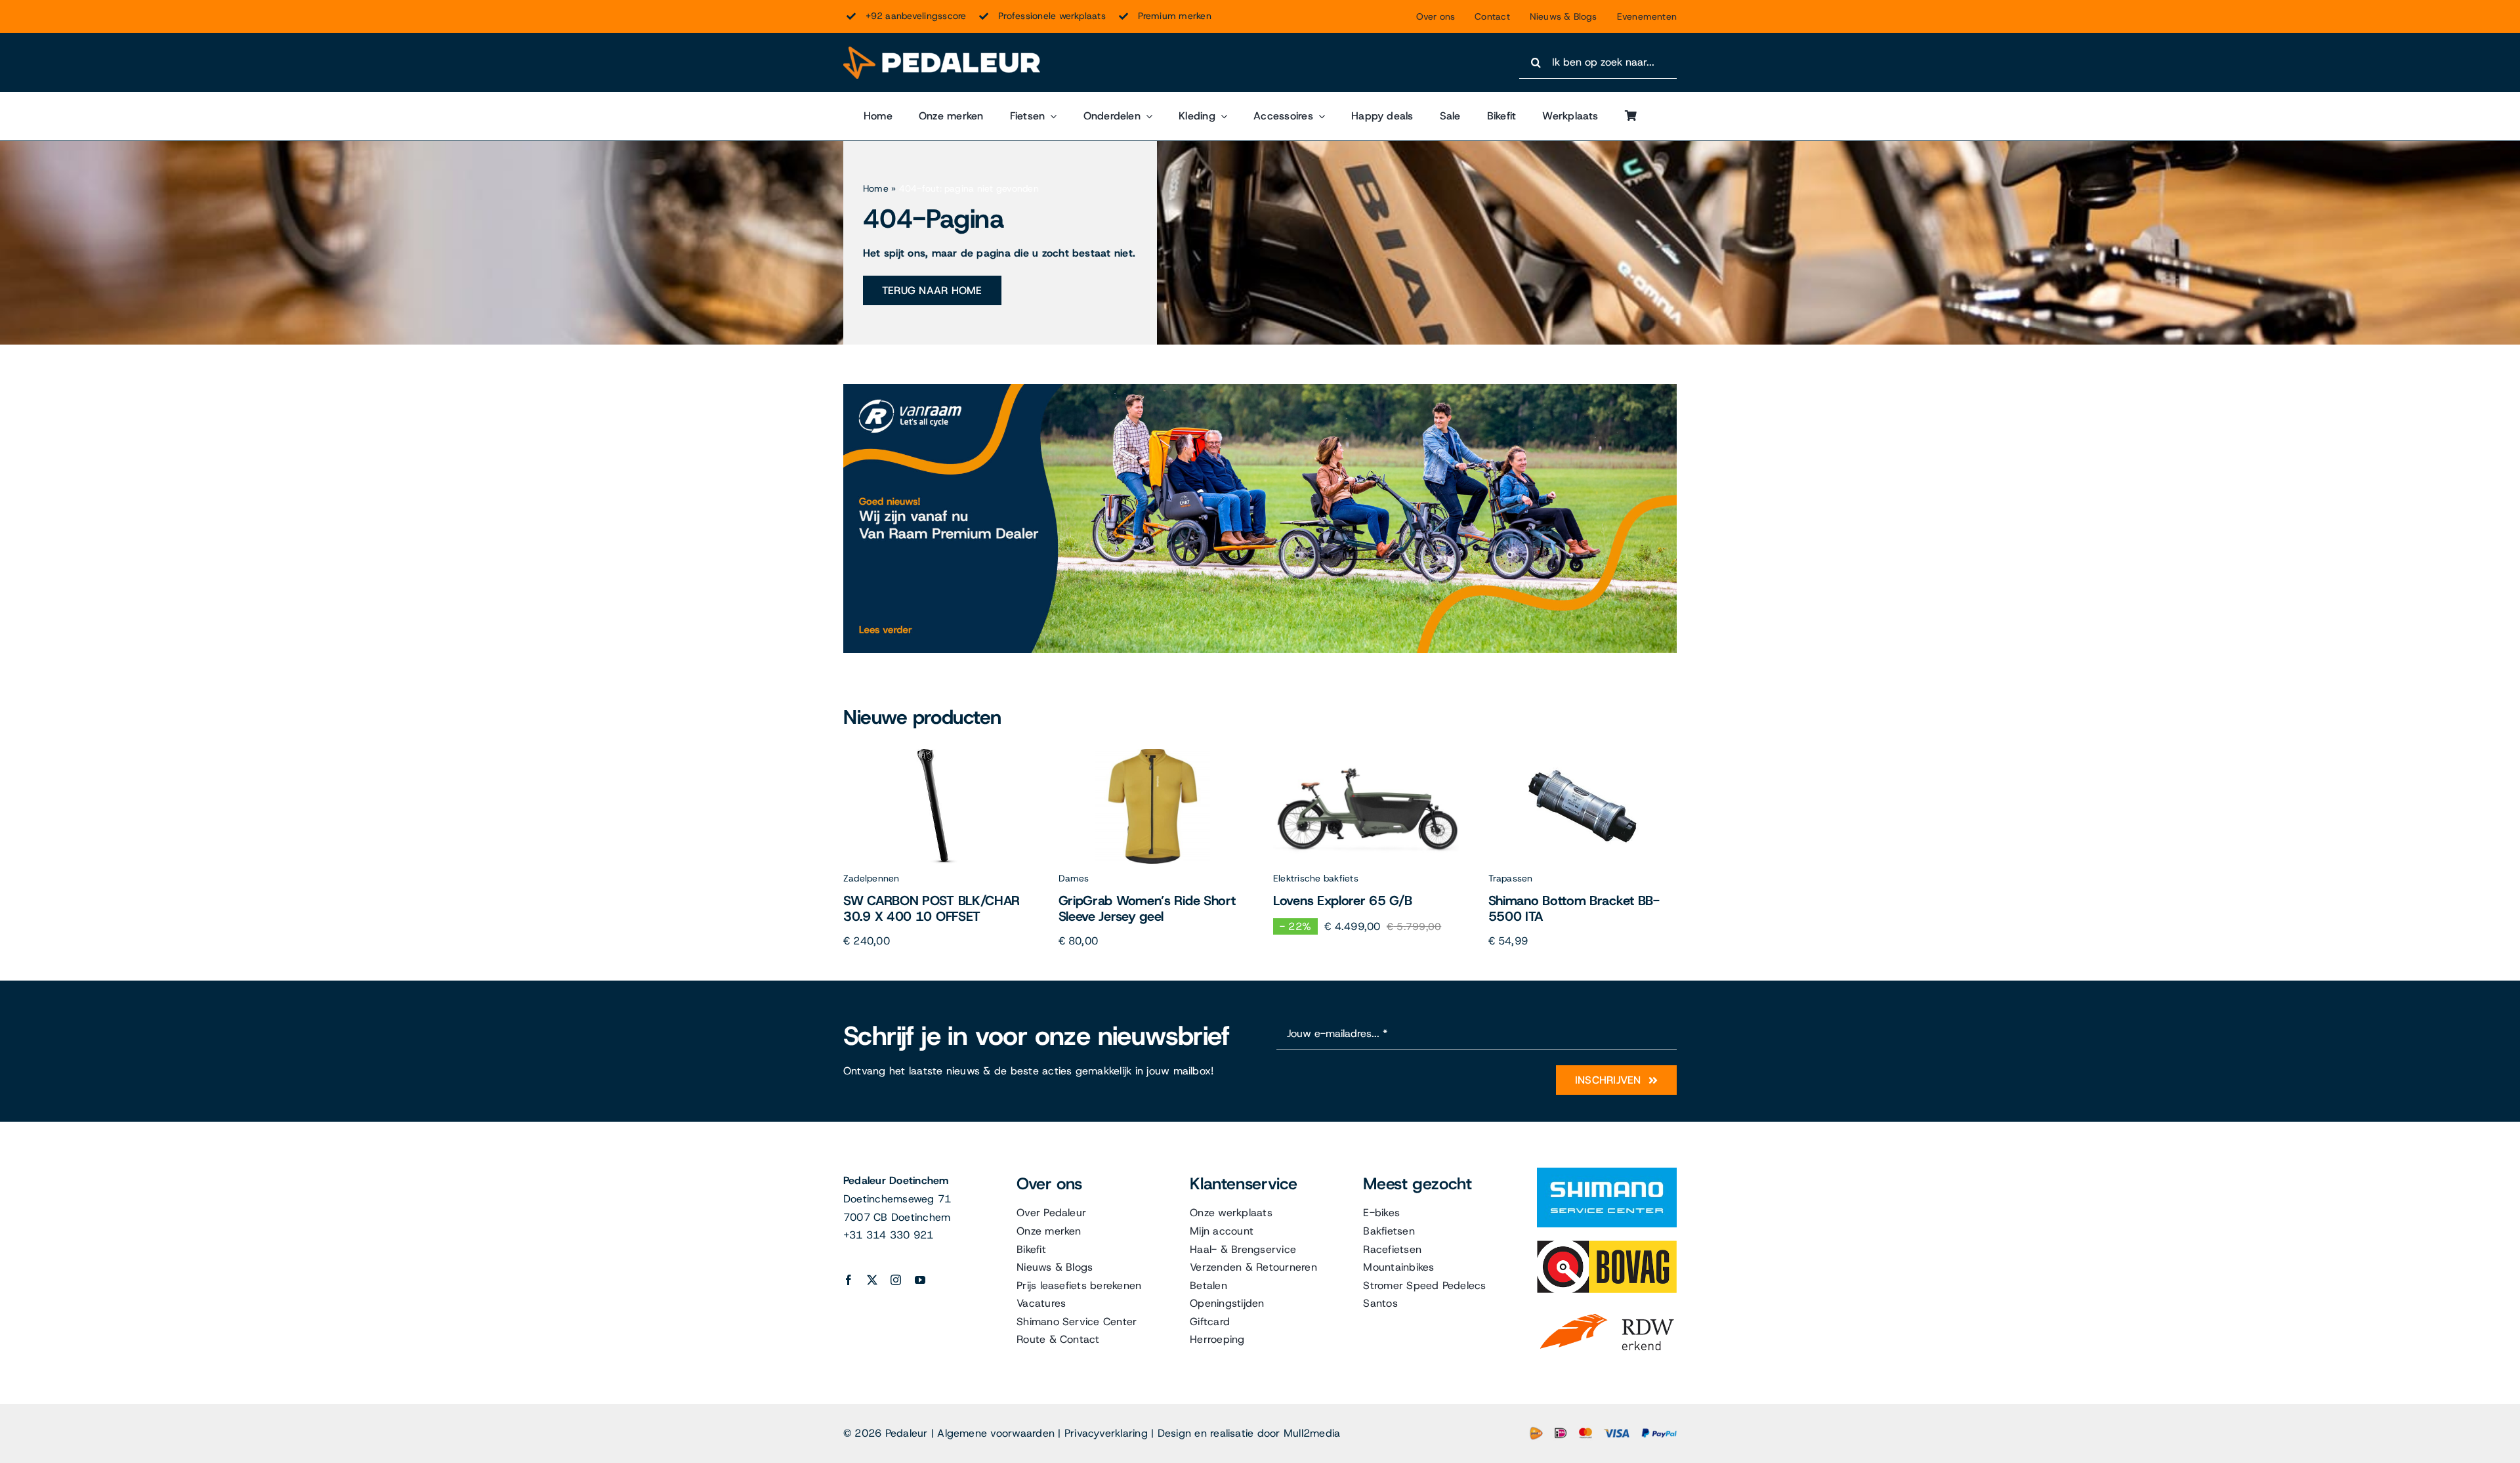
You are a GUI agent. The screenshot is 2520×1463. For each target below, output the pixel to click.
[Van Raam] (1260, 389)
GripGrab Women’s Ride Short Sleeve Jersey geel (1147, 908)
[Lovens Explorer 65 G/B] (1367, 754)
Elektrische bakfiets (1316, 878)
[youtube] (920, 1280)
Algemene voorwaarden (996, 1433)
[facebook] (849, 1280)
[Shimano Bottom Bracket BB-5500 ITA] (1583, 754)
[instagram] (896, 1280)
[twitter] (872, 1280)
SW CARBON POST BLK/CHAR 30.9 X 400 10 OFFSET (932, 908)
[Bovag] (1607, 1245)
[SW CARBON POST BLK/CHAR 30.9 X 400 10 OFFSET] (937, 754)
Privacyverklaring (1106, 1433)
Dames (1074, 878)
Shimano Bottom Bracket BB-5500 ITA (1574, 908)
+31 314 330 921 (889, 1235)
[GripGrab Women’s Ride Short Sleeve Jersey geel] (1153, 754)
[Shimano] (1607, 1173)
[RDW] (1607, 1311)
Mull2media (1312, 1433)
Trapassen (1511, 878)
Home (876, 188)
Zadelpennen (871, 878)
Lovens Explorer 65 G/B (1342, 901)
